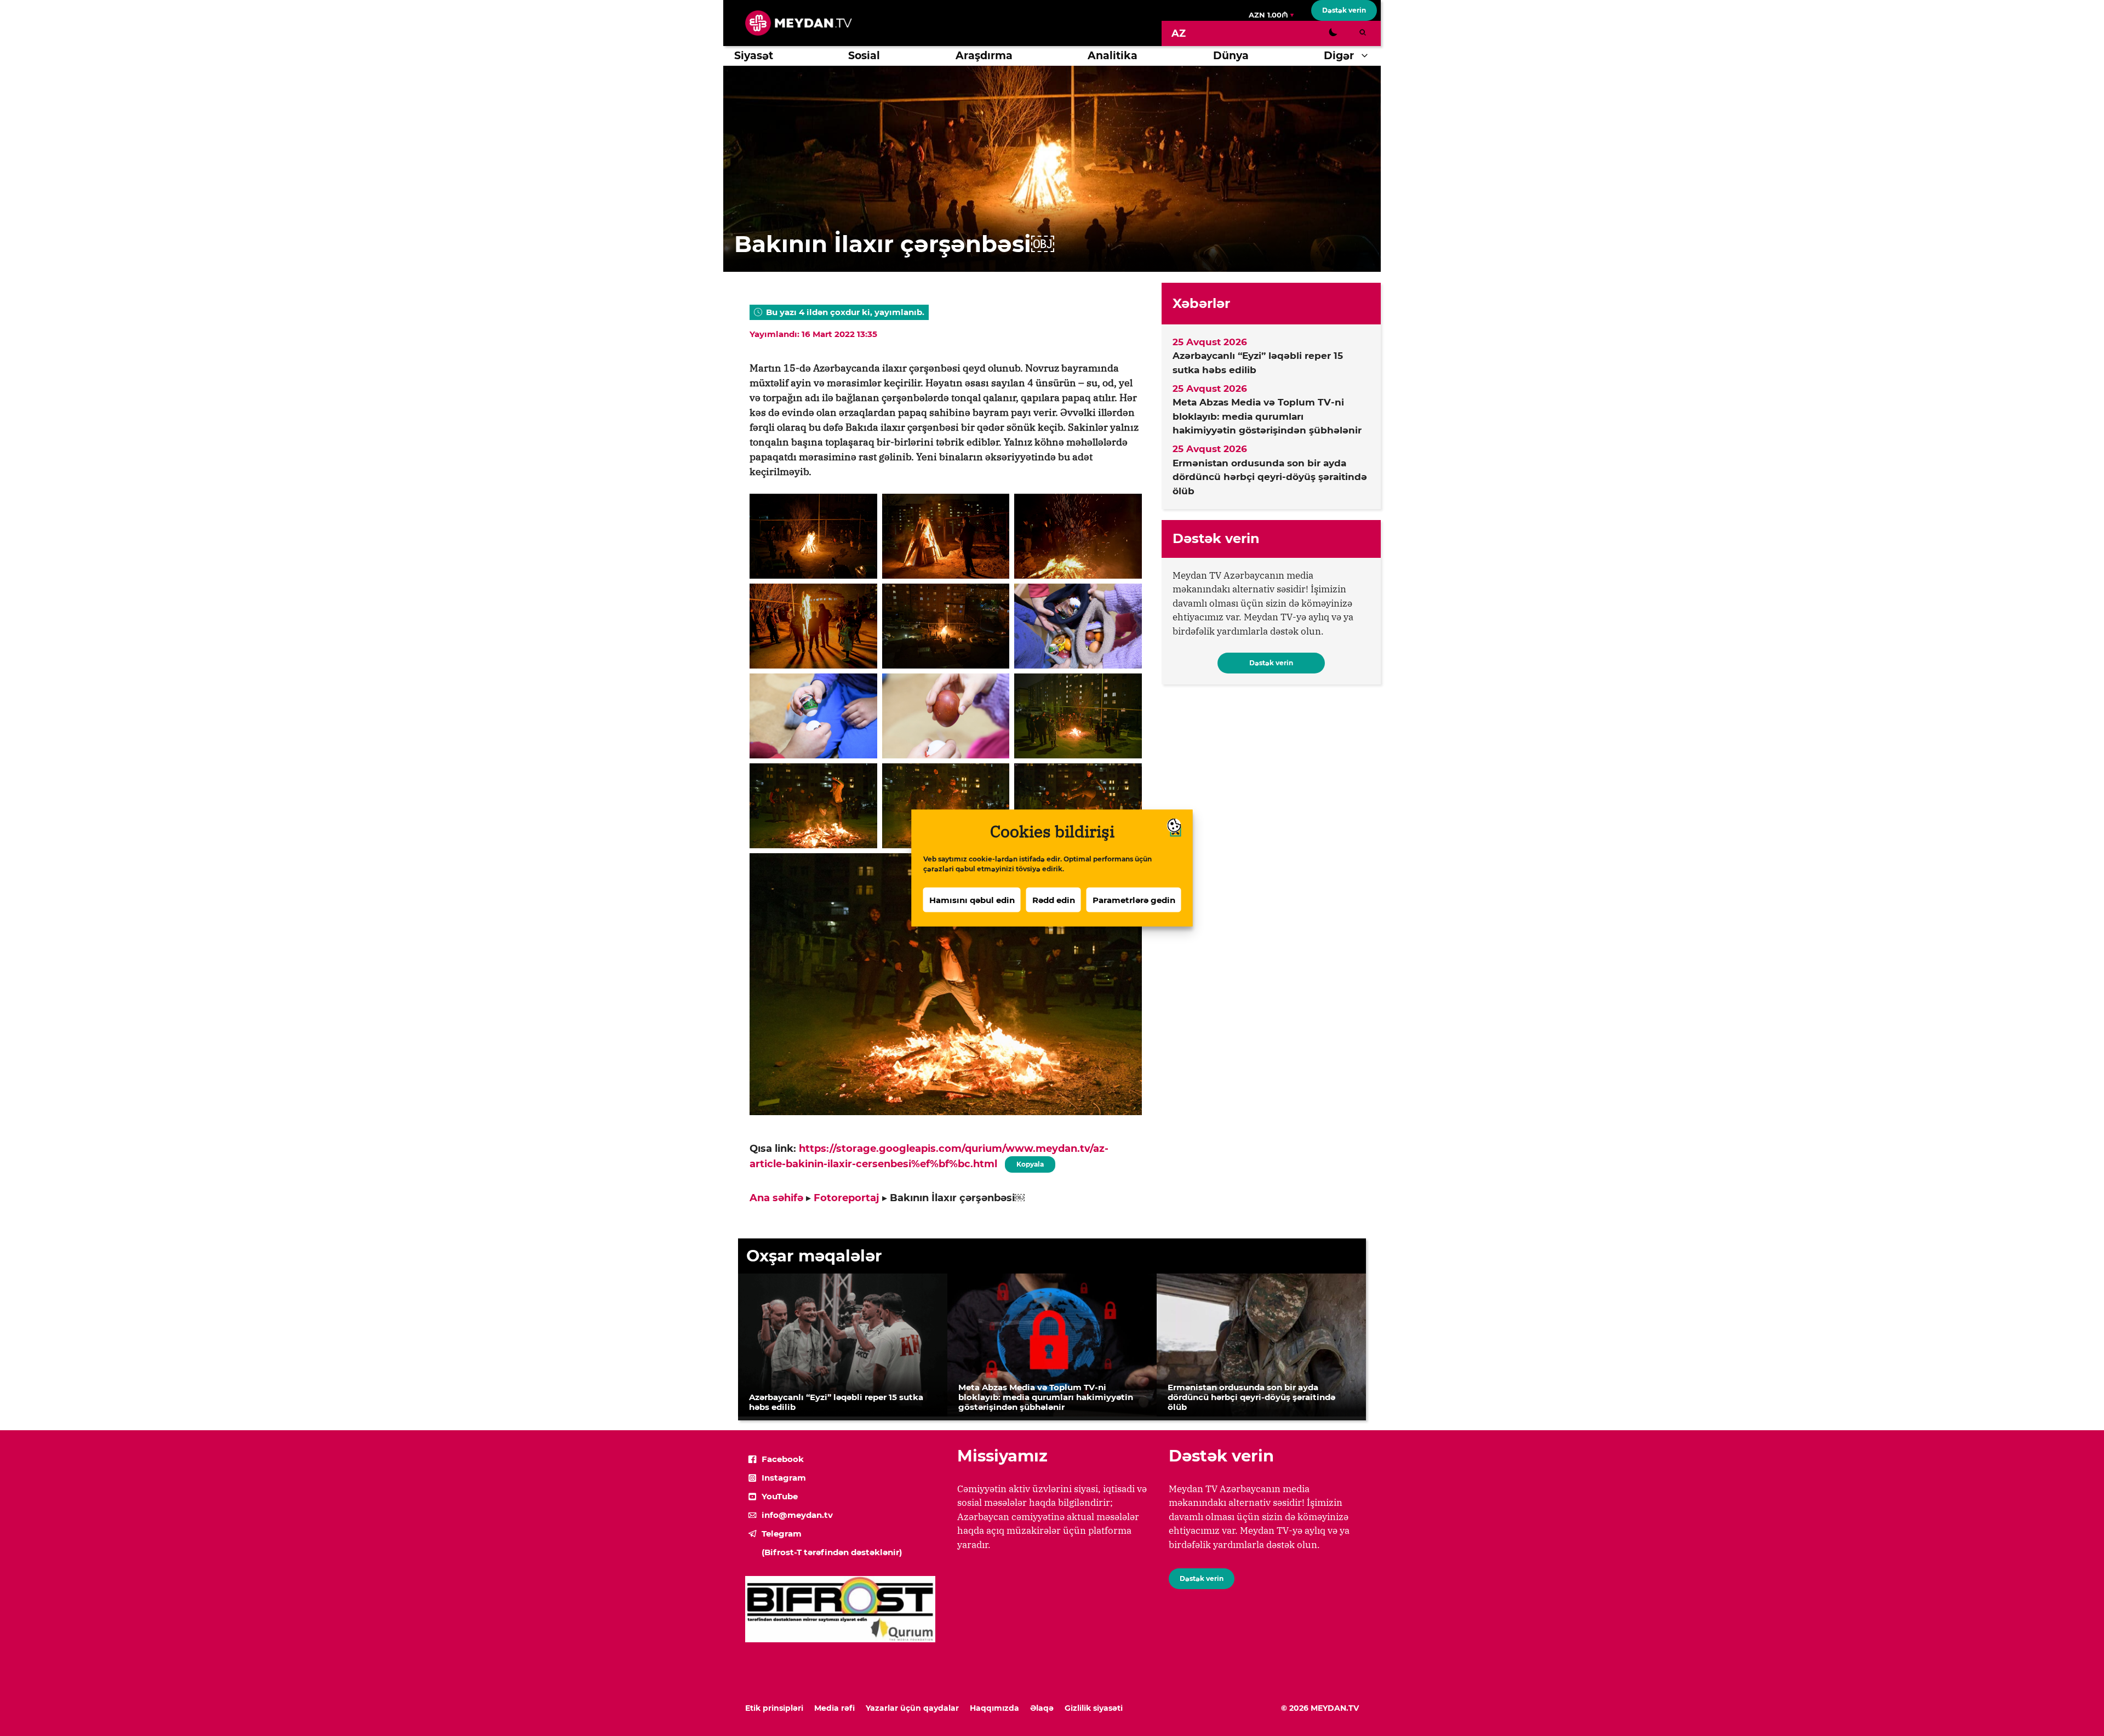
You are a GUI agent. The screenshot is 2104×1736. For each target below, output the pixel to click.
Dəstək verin (1344, 10)
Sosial (864, 56)
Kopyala (1030, 1162)
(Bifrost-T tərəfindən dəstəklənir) (832, 1552)
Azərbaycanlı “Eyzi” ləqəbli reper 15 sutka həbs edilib (1258, 363)
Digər (1339, 56)
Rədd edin (1054, 900)
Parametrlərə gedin (1134, 900)
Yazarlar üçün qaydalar (912, 1708)
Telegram (782, 1534)
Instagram (784, 1478)
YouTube (780, 1496)
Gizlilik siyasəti (1094, 1708)
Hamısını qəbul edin (972, 900)
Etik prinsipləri (774, 1708)
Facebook (783, 1459)
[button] (1367, 56)
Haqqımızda (994, 1708)
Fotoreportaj (847, 1198)
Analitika (1113, 56)
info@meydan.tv (797, 1515)
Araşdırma (984, 56)
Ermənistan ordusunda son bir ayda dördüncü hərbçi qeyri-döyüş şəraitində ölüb (1270, 477)
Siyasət (754, 56)
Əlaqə (1042, 1708)
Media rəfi (834, 1708)
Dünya (1231, 56)
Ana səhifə (776, 1198)
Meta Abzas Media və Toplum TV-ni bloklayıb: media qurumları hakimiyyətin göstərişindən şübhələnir (1267, 416)
